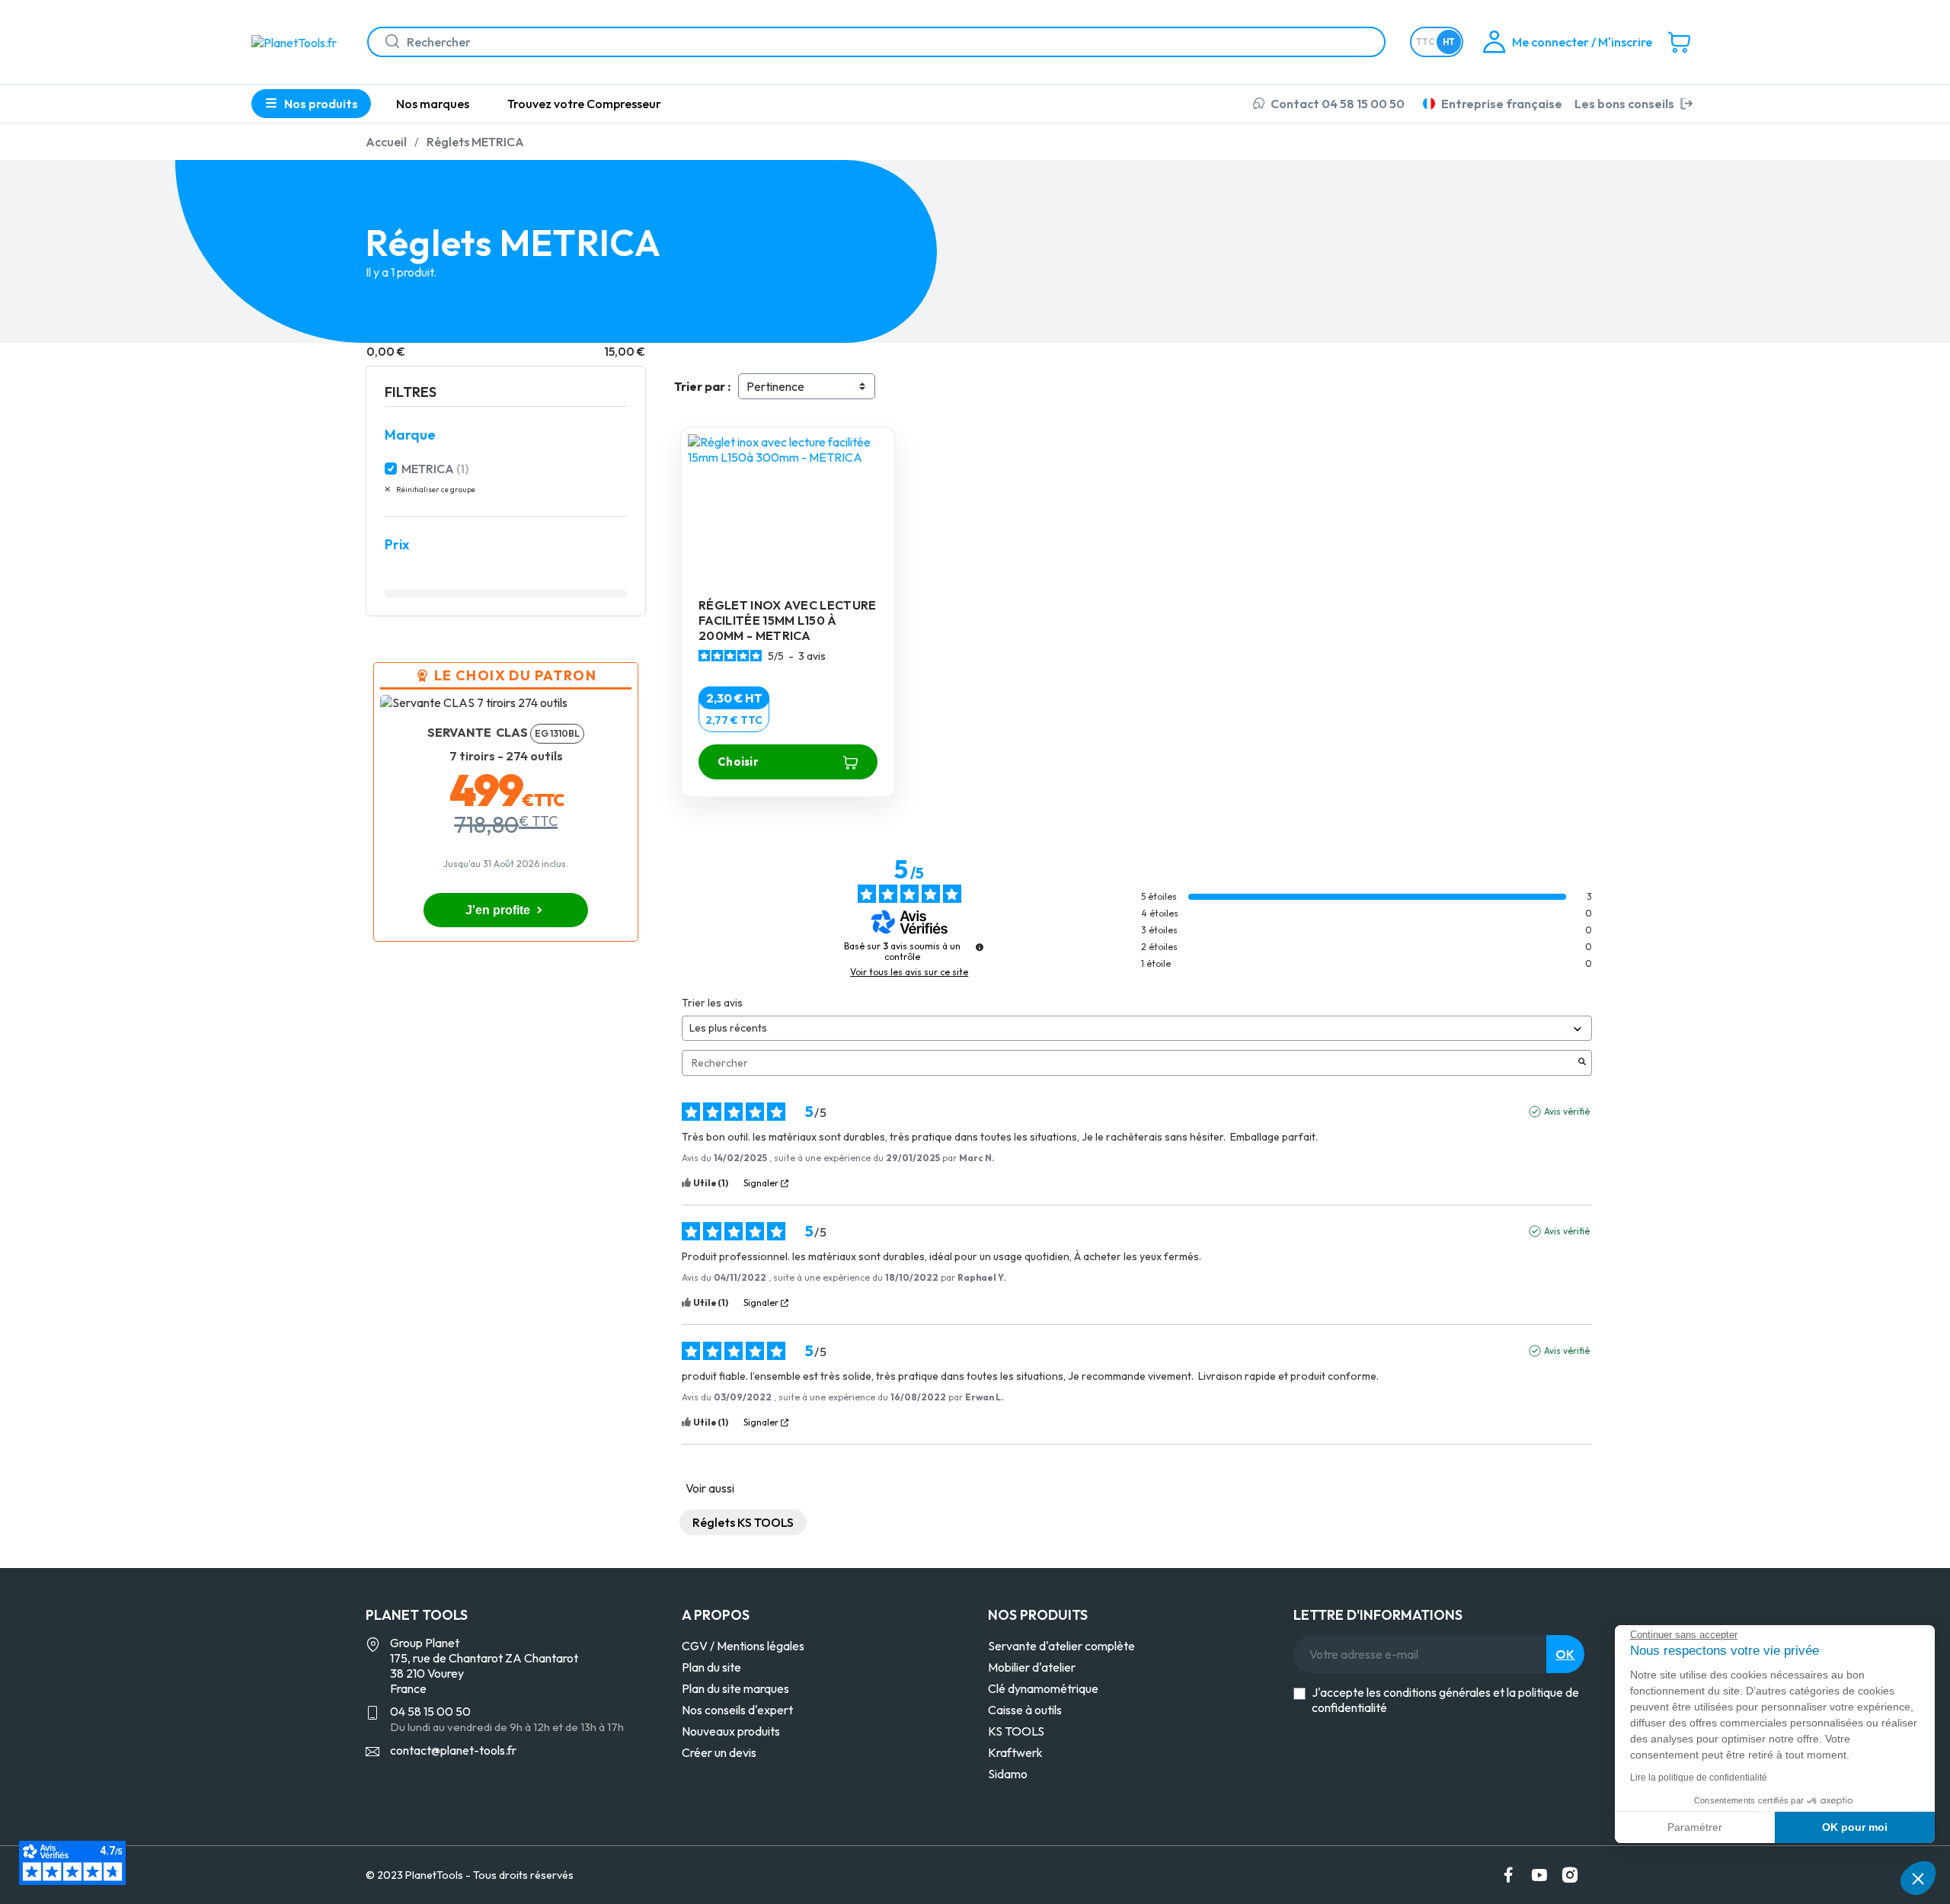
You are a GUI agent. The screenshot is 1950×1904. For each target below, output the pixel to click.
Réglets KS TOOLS (743, 1522)
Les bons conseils (1624, 104)
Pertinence (775, 386)
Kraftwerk (1015, 1752)
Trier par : (702, 386)
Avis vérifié (1567, 1111)
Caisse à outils (1025, 1710)
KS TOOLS (1016, 1731)
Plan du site (711, 1667)
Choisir (738, 762)
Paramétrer (1695, 1827)
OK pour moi (1855, 1827)
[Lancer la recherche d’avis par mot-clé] (1582, 1063)
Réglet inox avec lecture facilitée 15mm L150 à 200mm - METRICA (788, 620)
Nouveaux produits (731, 1731)
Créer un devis (719, 1752)
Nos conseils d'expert (737, 1710)
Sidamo (1008, 1774)
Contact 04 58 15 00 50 (1338, 104)
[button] (1918, 1878)
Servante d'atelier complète (1061, 1646)
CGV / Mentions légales (743, 1646)
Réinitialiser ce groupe (435, 490)
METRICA (435, 469)
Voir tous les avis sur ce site (909, 972)
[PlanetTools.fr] (297, 41)
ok (1565, 1654)
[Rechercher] (386, 42)
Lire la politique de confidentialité (1699, 1778)
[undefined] (980, 947)
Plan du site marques (735, 1688)
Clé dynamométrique (1043, 1688)
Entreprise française (1502, 104)
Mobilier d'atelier (1032, 1667)
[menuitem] (433, 104)
